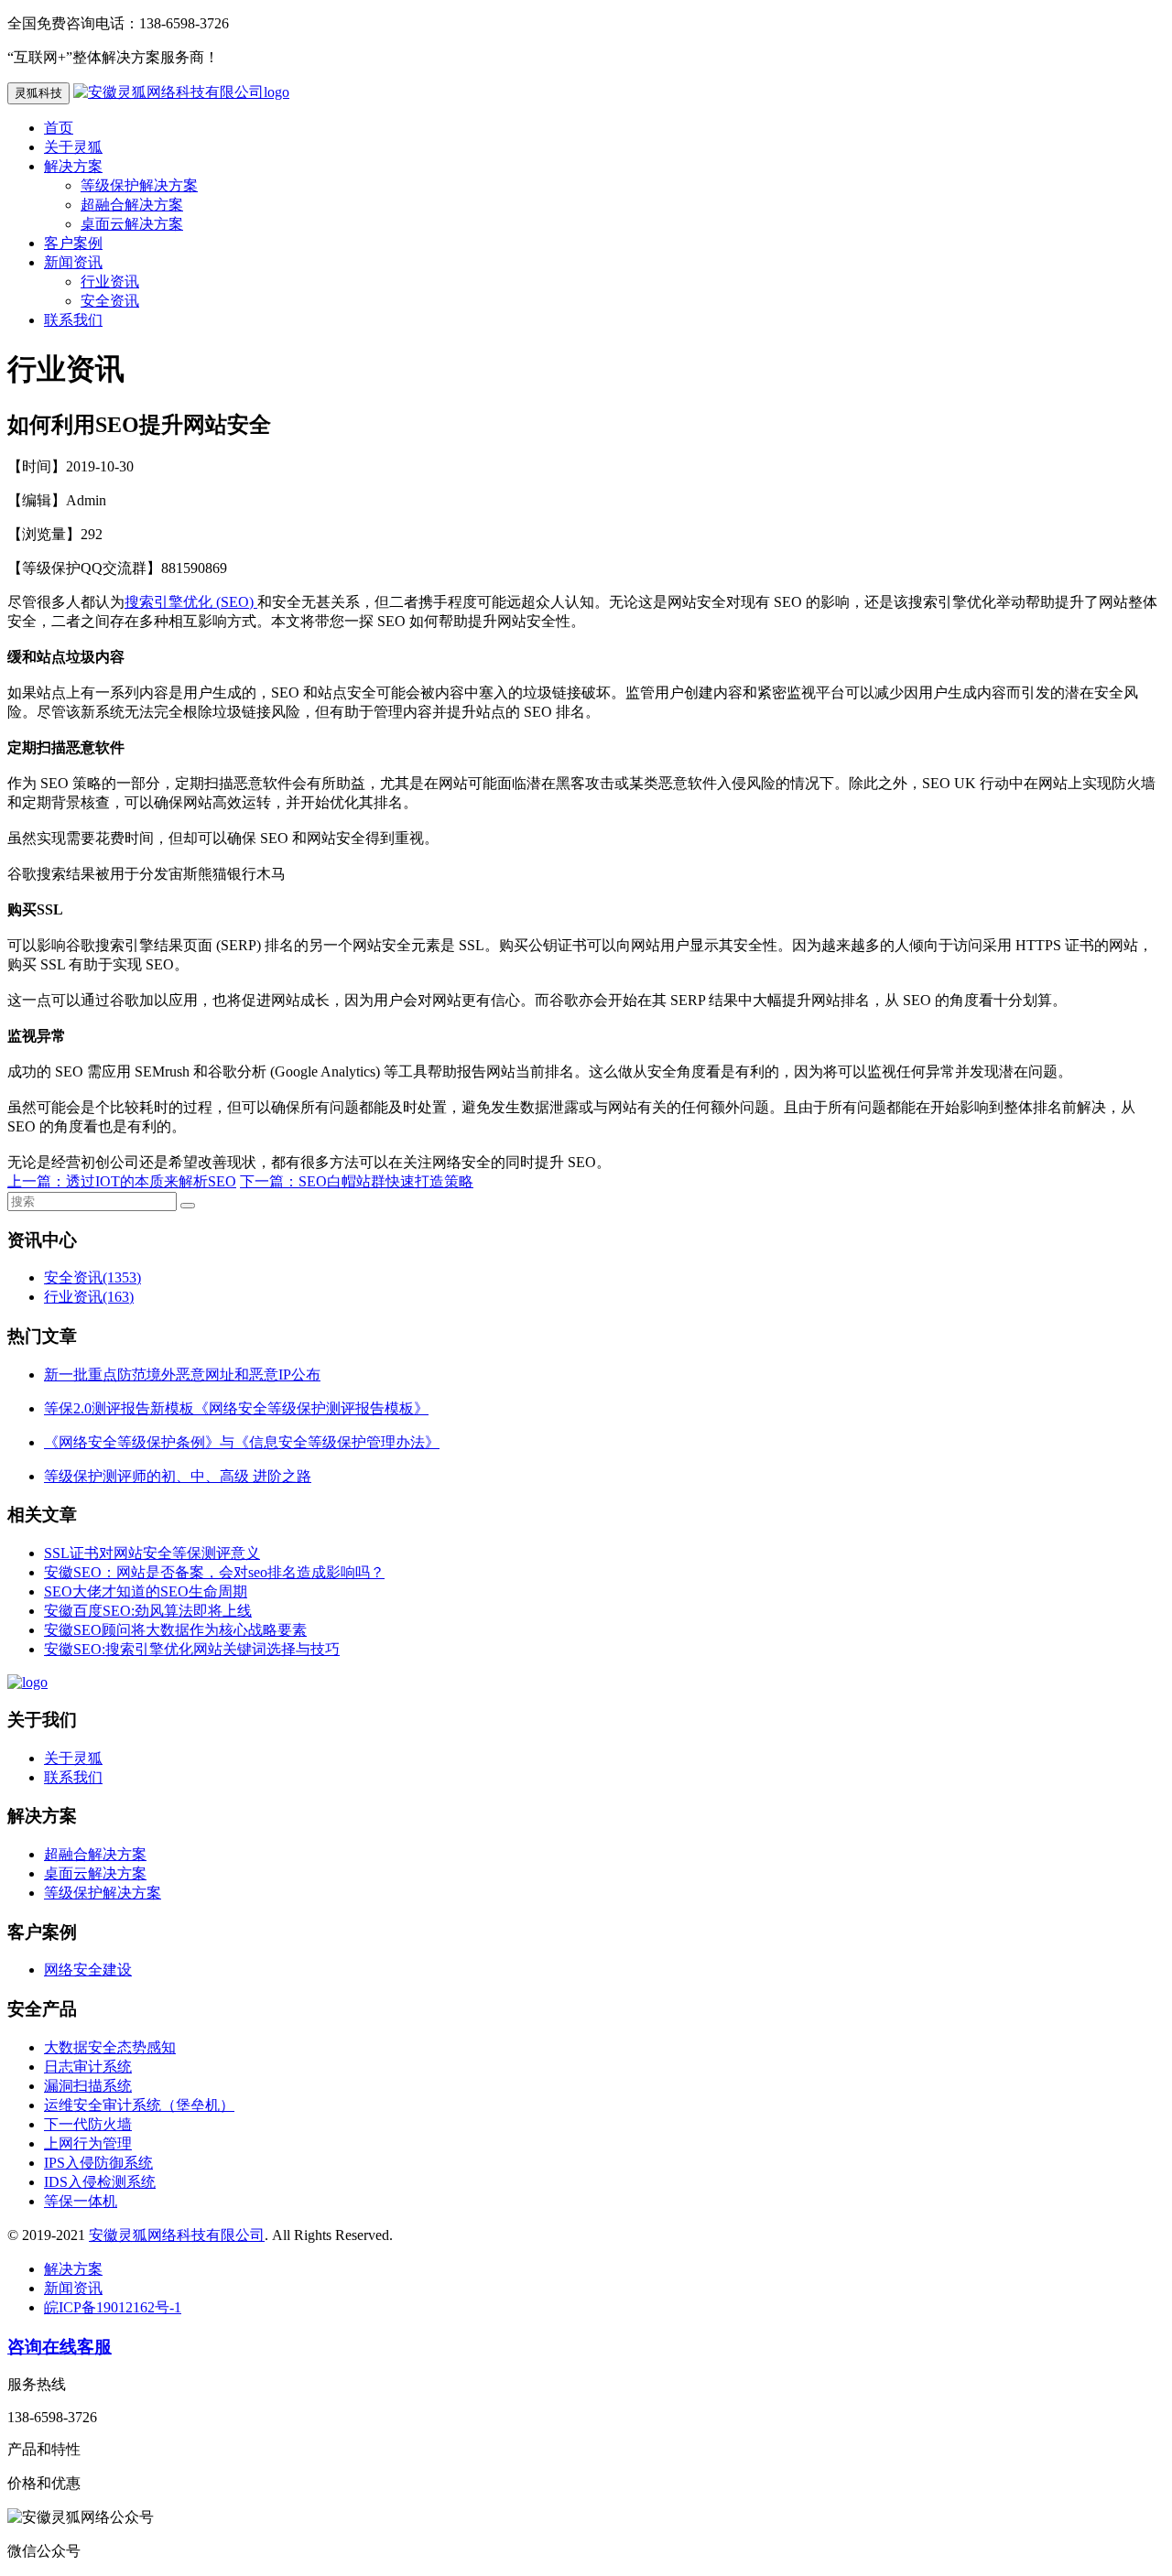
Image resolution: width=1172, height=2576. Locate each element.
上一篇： (37, 1181)
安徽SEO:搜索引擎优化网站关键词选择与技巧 (192, 1649)
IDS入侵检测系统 (100, 2182)
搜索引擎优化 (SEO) (191, 602)
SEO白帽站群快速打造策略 (386, 1181)
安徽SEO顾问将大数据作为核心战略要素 (175, 1630)
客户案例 (73, 243)
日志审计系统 (88, 2067)
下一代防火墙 (88, 2124)
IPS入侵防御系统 (98, 2163)
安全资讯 (110, 301)
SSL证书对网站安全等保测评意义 (152, 1553)
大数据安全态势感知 (110, 2047)
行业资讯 (110, 281)
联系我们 (73, 320)
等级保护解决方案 (139, 185)
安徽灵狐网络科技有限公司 (177, 2235)
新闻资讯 (73, 262)
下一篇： (269, 1181)
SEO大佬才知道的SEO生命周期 (146, 1591)
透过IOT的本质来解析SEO (151, 1181)
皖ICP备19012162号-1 (113, 2307)
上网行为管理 (88, 2143)
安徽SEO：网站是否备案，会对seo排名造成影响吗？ (214, 1572)
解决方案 (73, 166)
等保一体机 (81, 2201)
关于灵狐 (73, 147)
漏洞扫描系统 (88, 2086)
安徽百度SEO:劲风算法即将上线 (148, 1611)
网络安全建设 (88, 1970)
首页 (59, 128)
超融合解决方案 (132, 205)
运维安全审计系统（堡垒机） (139, 2105)
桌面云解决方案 (132, 224)
